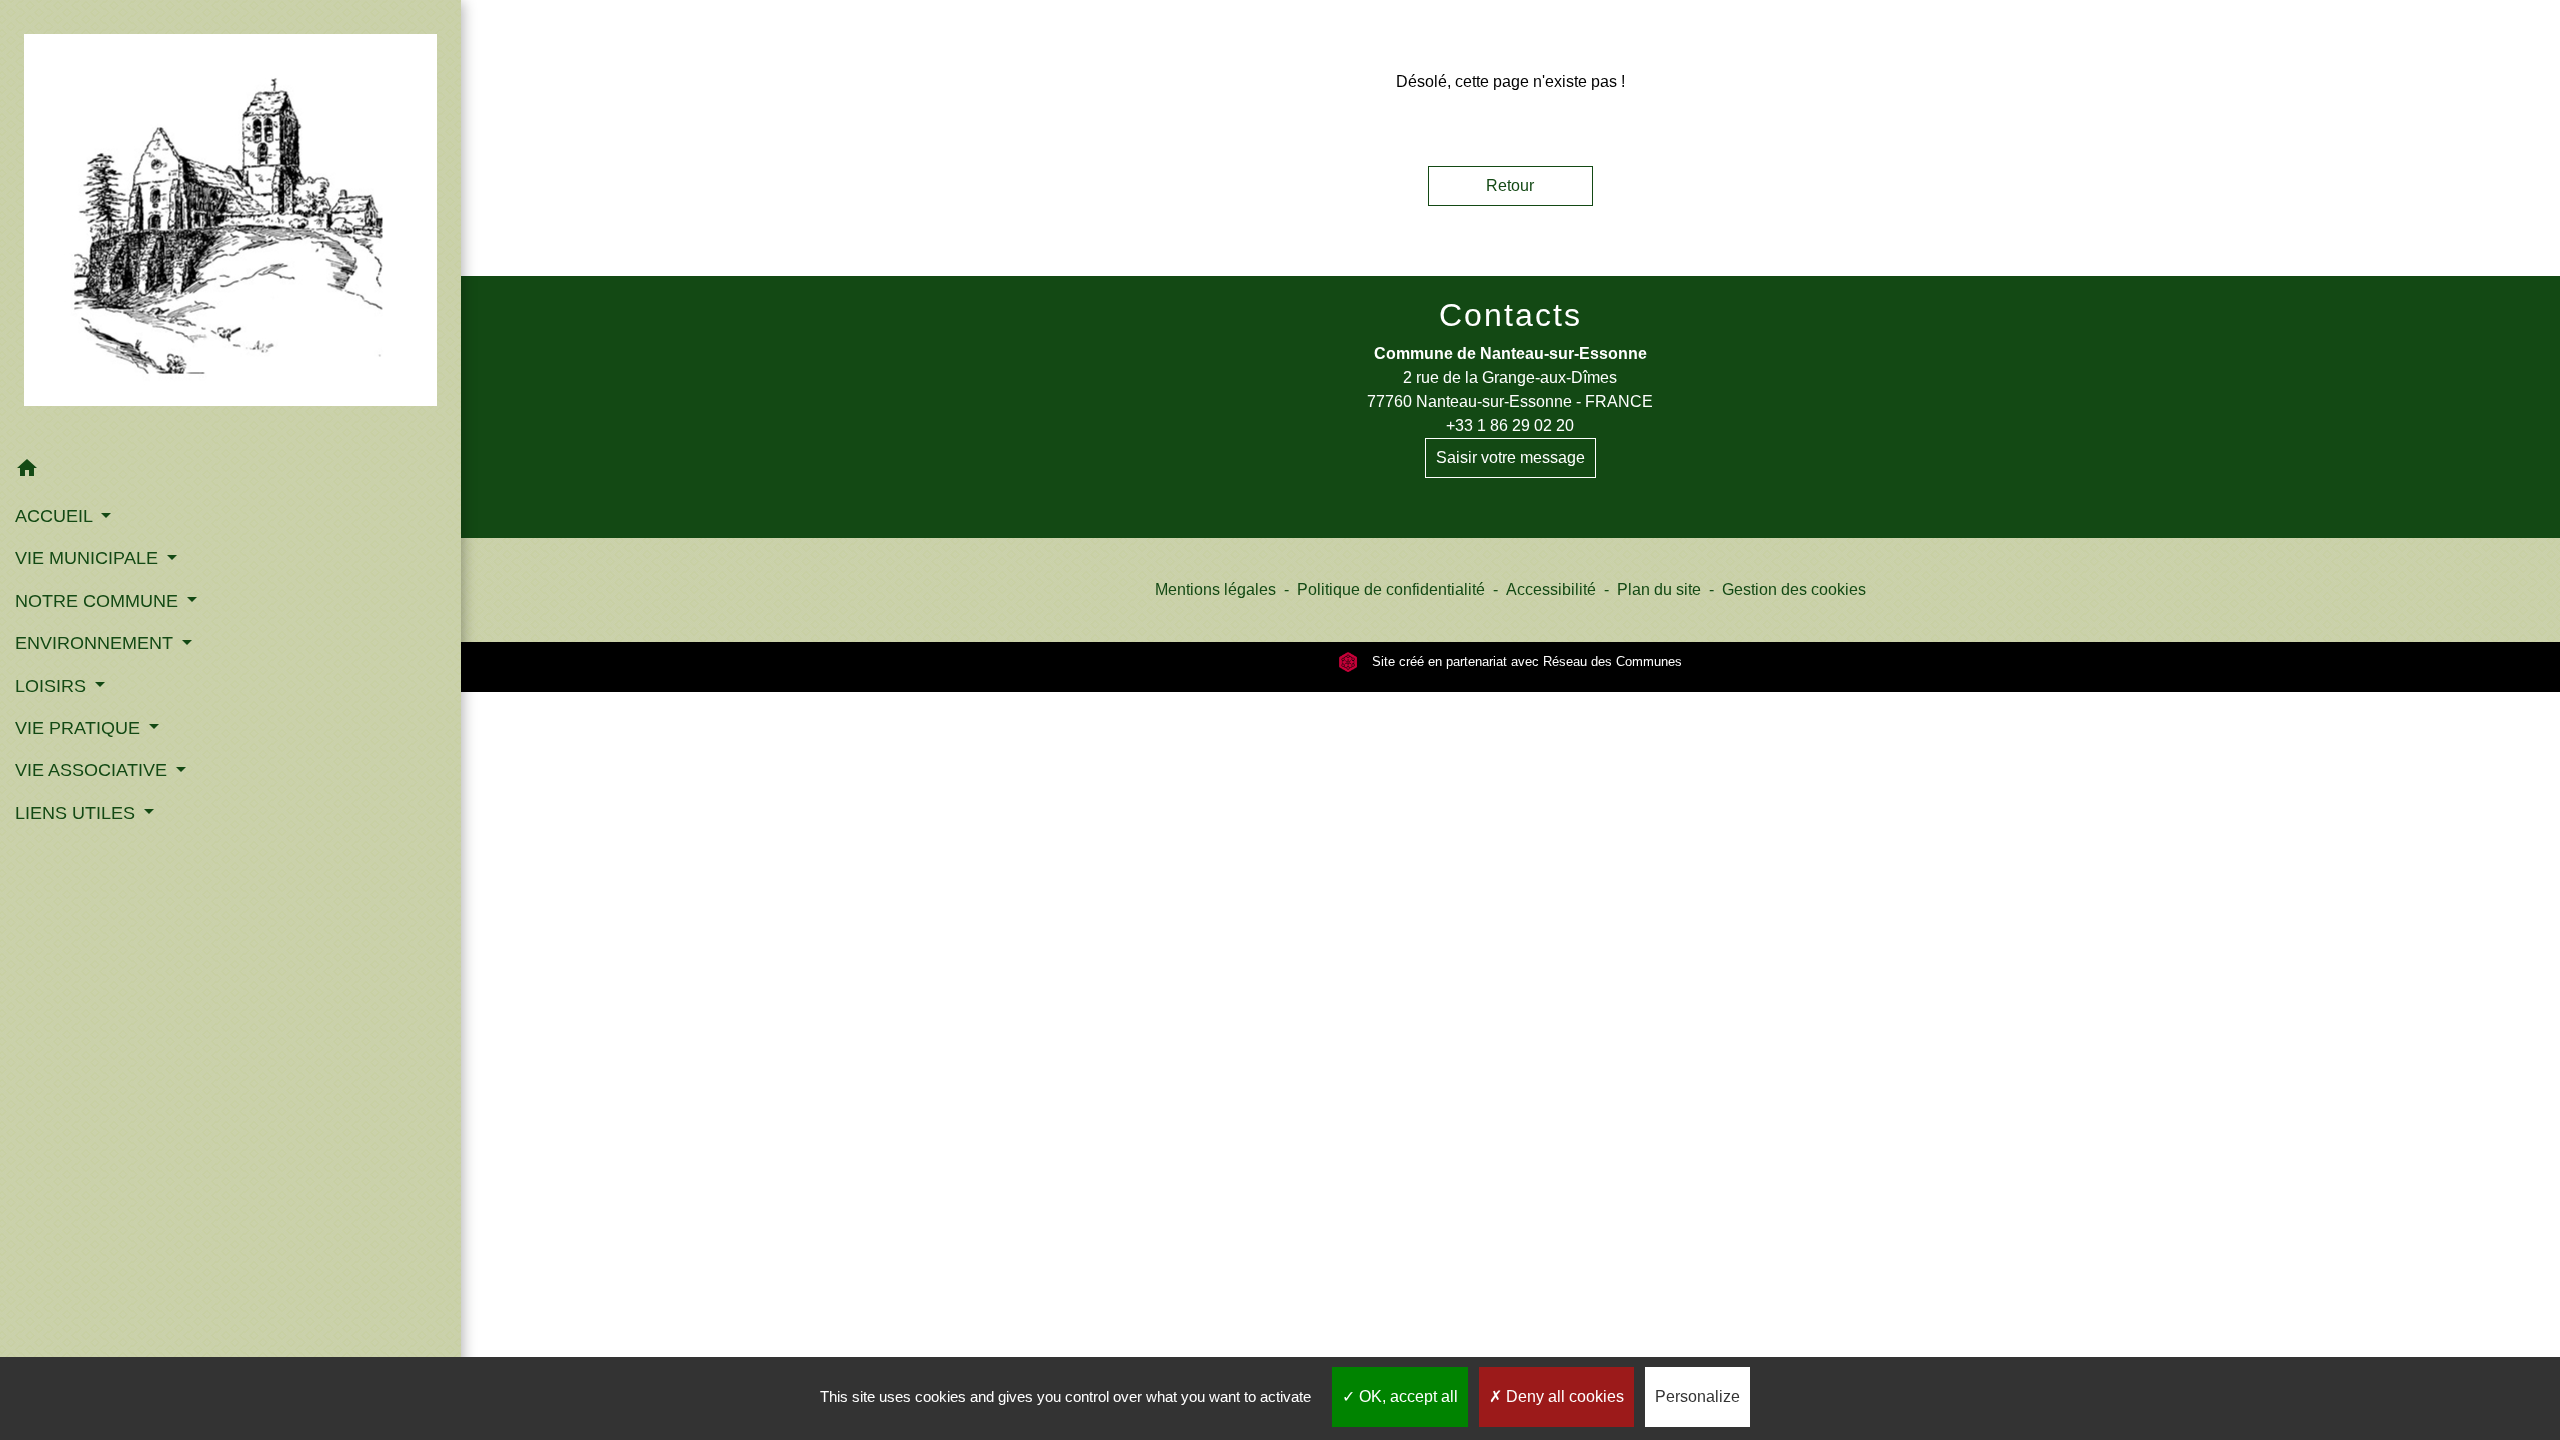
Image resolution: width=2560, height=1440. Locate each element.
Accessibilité (1551, 589)
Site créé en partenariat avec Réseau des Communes (1525, 661)
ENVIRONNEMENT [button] (96, 643)
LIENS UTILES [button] (77, 813)
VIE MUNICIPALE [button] (89, 558)
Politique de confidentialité (1391, 589)
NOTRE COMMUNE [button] (99, 601)
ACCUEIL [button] (56, 516)
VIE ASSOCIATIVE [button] (93, 770)
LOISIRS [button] (53, 686)
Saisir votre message (1510, 457)
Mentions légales (1215, 589)
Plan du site (1659, 589)
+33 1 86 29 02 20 (1510, 425)
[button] (230, 471)
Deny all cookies (1563, 1396)
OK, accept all (1406, 1396)
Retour (1510, 185)
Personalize (1697, 1396)
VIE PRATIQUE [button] (80, 728)
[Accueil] (230, 224)
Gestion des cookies (1794, 589)
